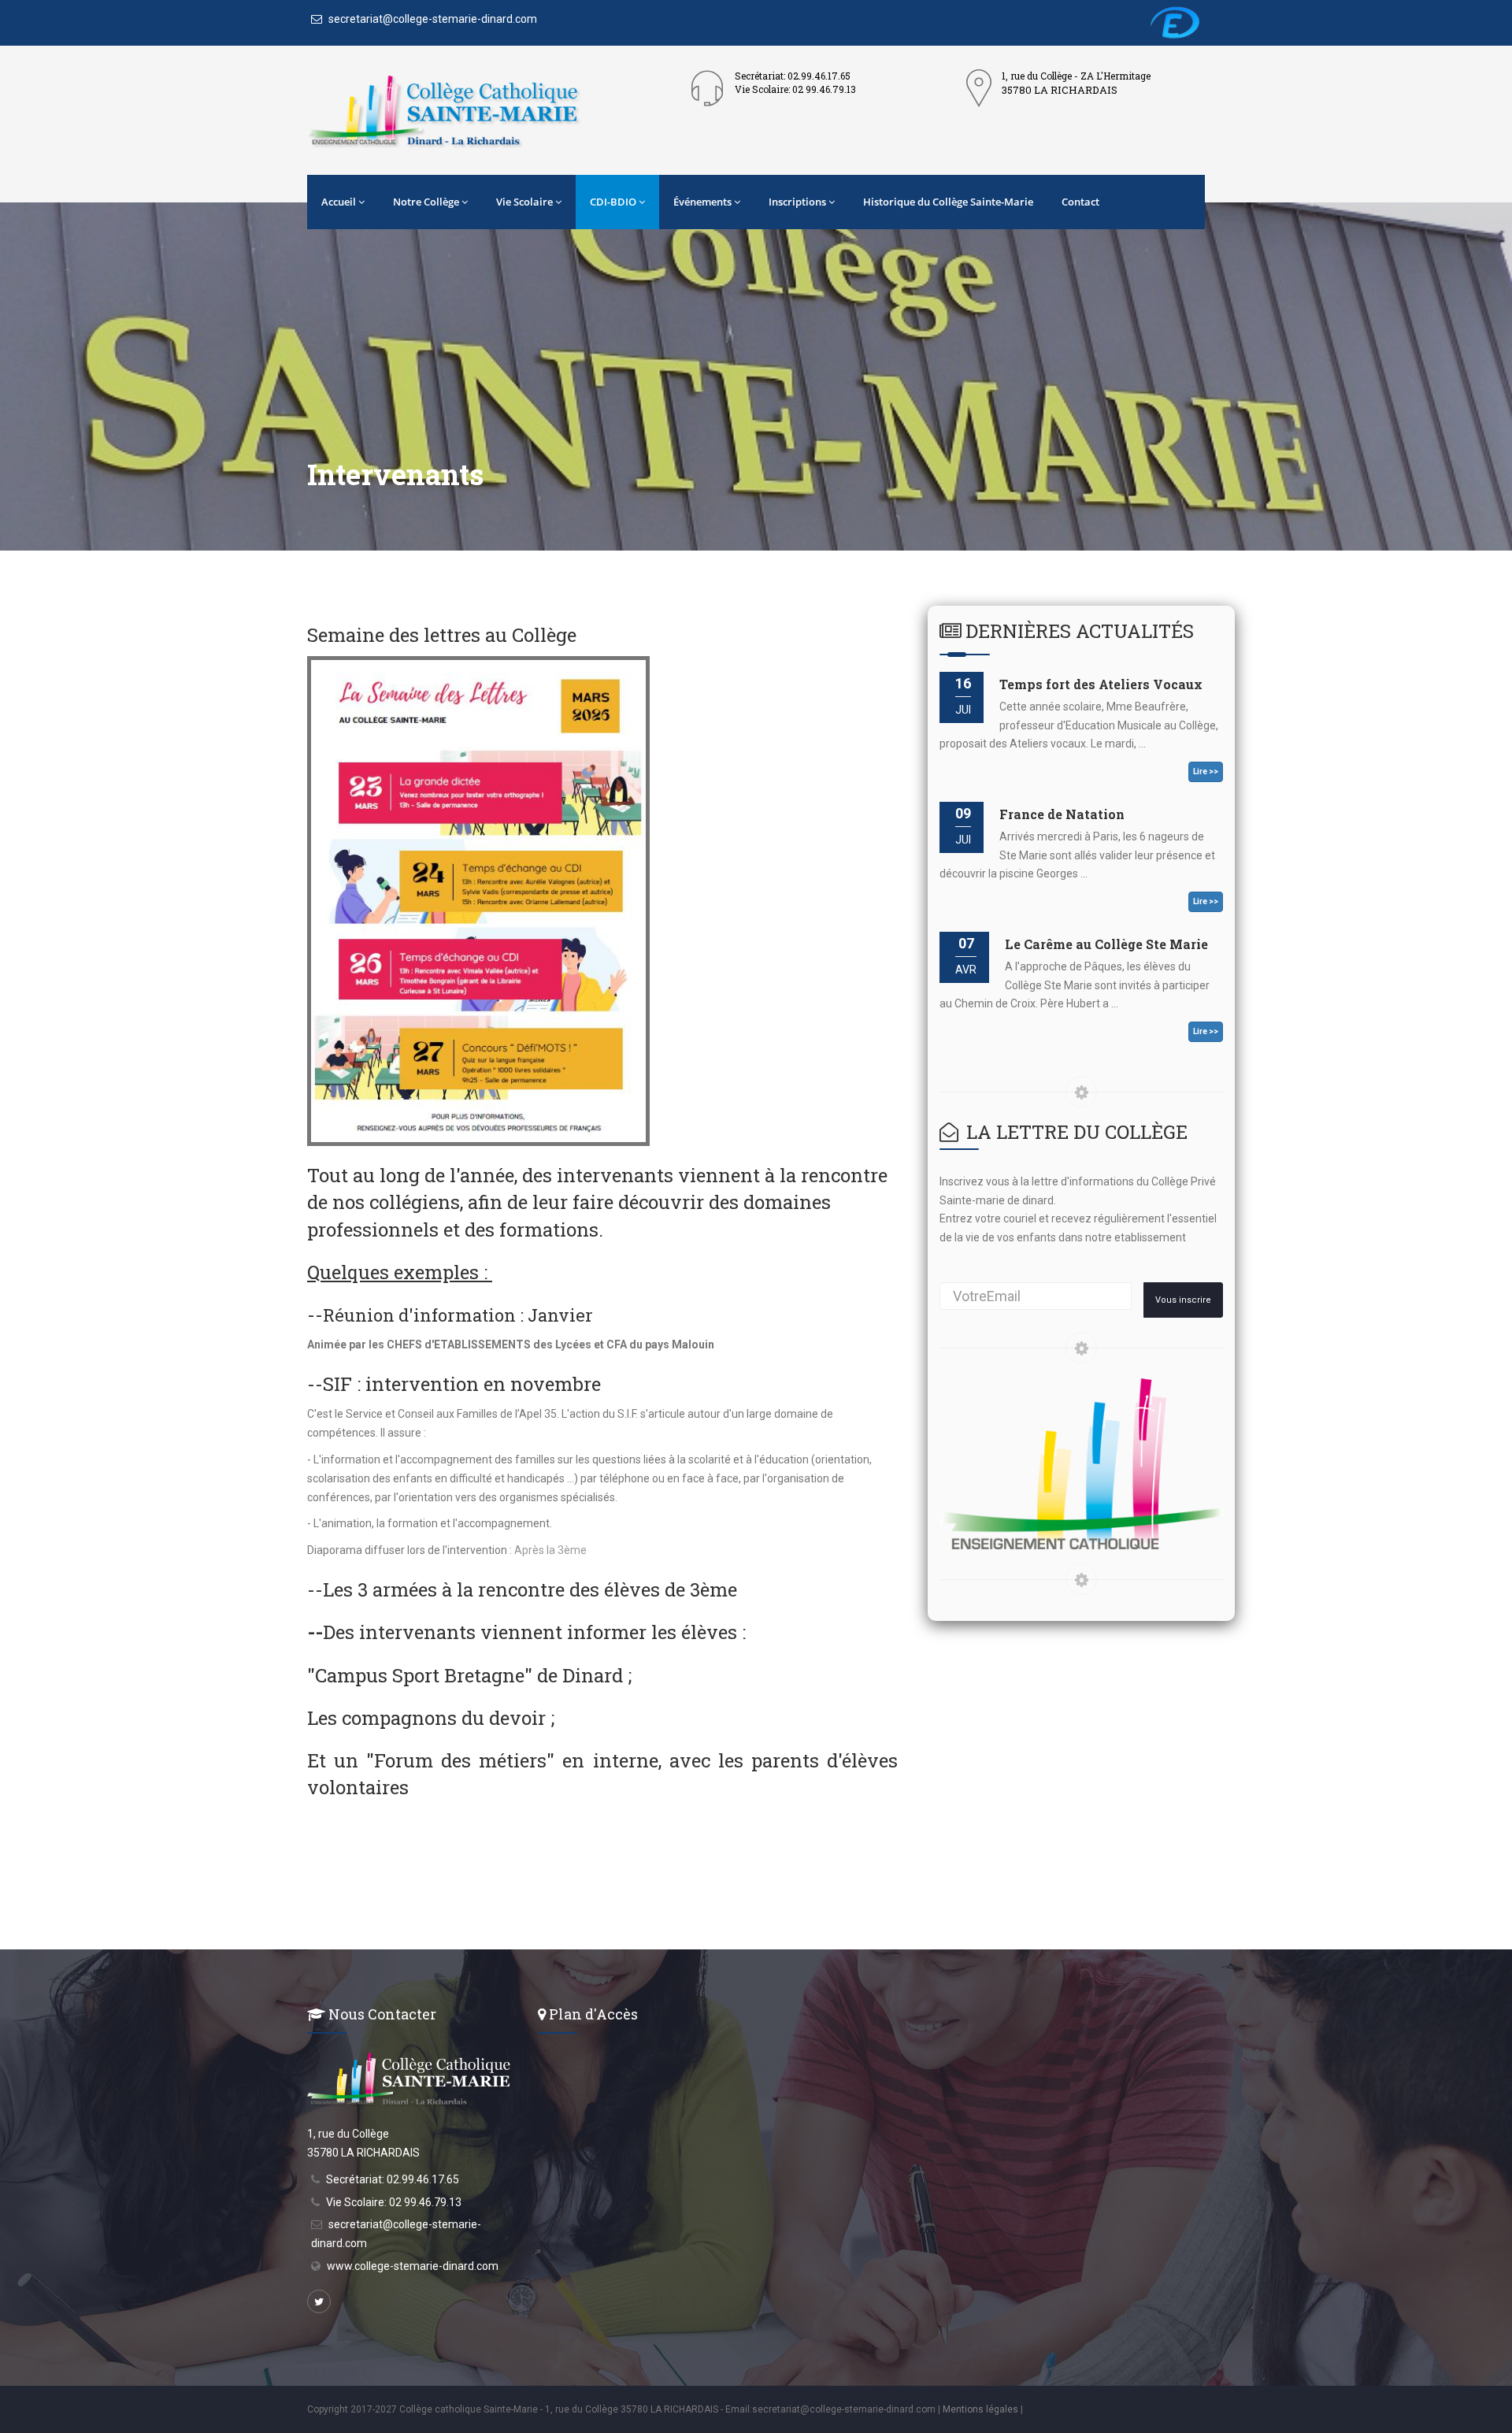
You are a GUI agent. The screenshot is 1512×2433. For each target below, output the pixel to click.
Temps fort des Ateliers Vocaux (1101, 684)
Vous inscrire (1183, 1300)
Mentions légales (980, 2409)
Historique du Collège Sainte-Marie (948, 202)
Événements (702, 202)
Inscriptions (797, 202)
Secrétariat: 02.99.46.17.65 (393, 2179)
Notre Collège (426, 202)
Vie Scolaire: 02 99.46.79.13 (394, 2202)
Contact (1080, 202)
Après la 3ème (550, 1550)
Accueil (339, 202)
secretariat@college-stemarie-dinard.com (432, 19)
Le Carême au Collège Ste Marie (1106, 944)
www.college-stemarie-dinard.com (413, 2266)
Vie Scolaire (524, 202)
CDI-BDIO (613, 202)
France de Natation (1062, 814)
